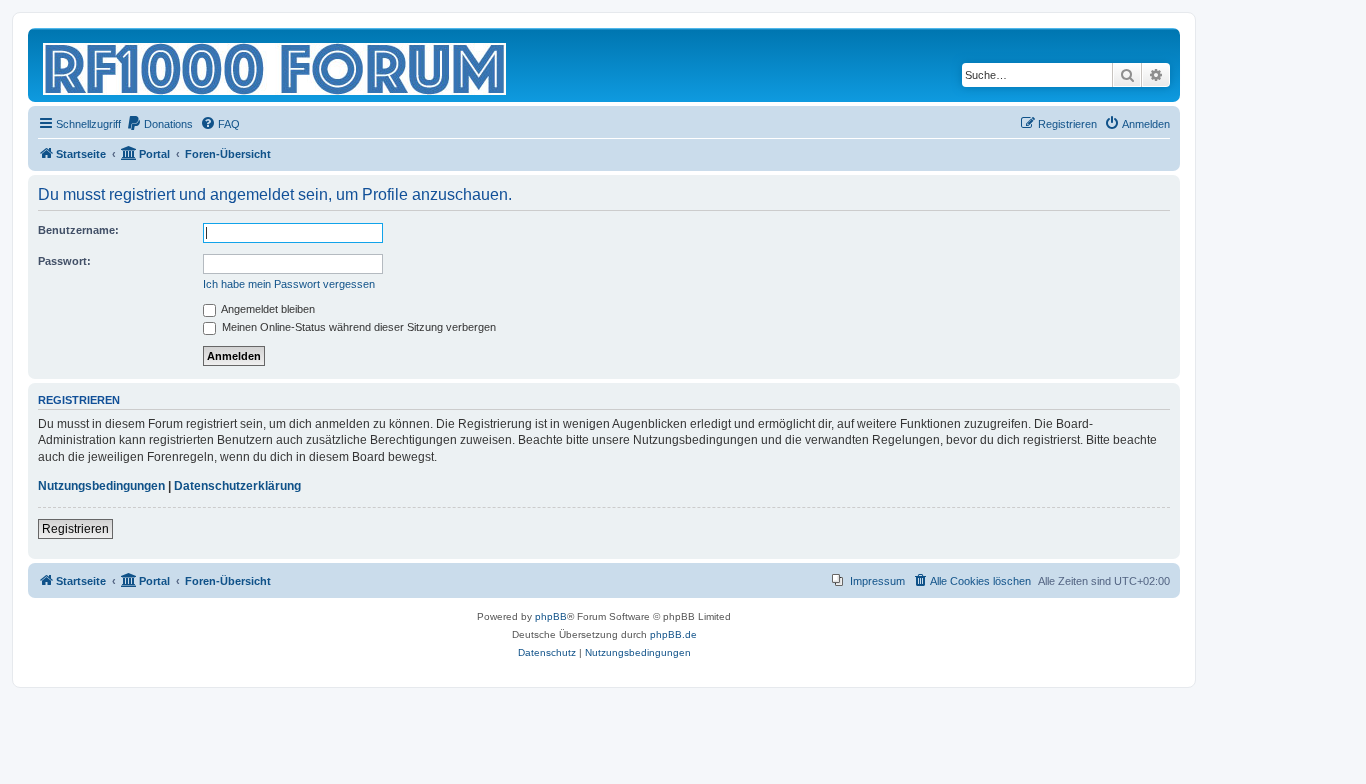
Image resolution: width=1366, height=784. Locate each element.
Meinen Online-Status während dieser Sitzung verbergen (357, 327)
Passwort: (64, 261)
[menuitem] (159, 124)
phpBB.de (673, 634)
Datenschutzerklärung (237, 486)
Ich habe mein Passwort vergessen (289, 284)
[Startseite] (276, 65)
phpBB (551, 616)
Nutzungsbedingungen (101, 486)
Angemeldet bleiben (267, 309)
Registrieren (75, 529)
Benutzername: (78, 230)
